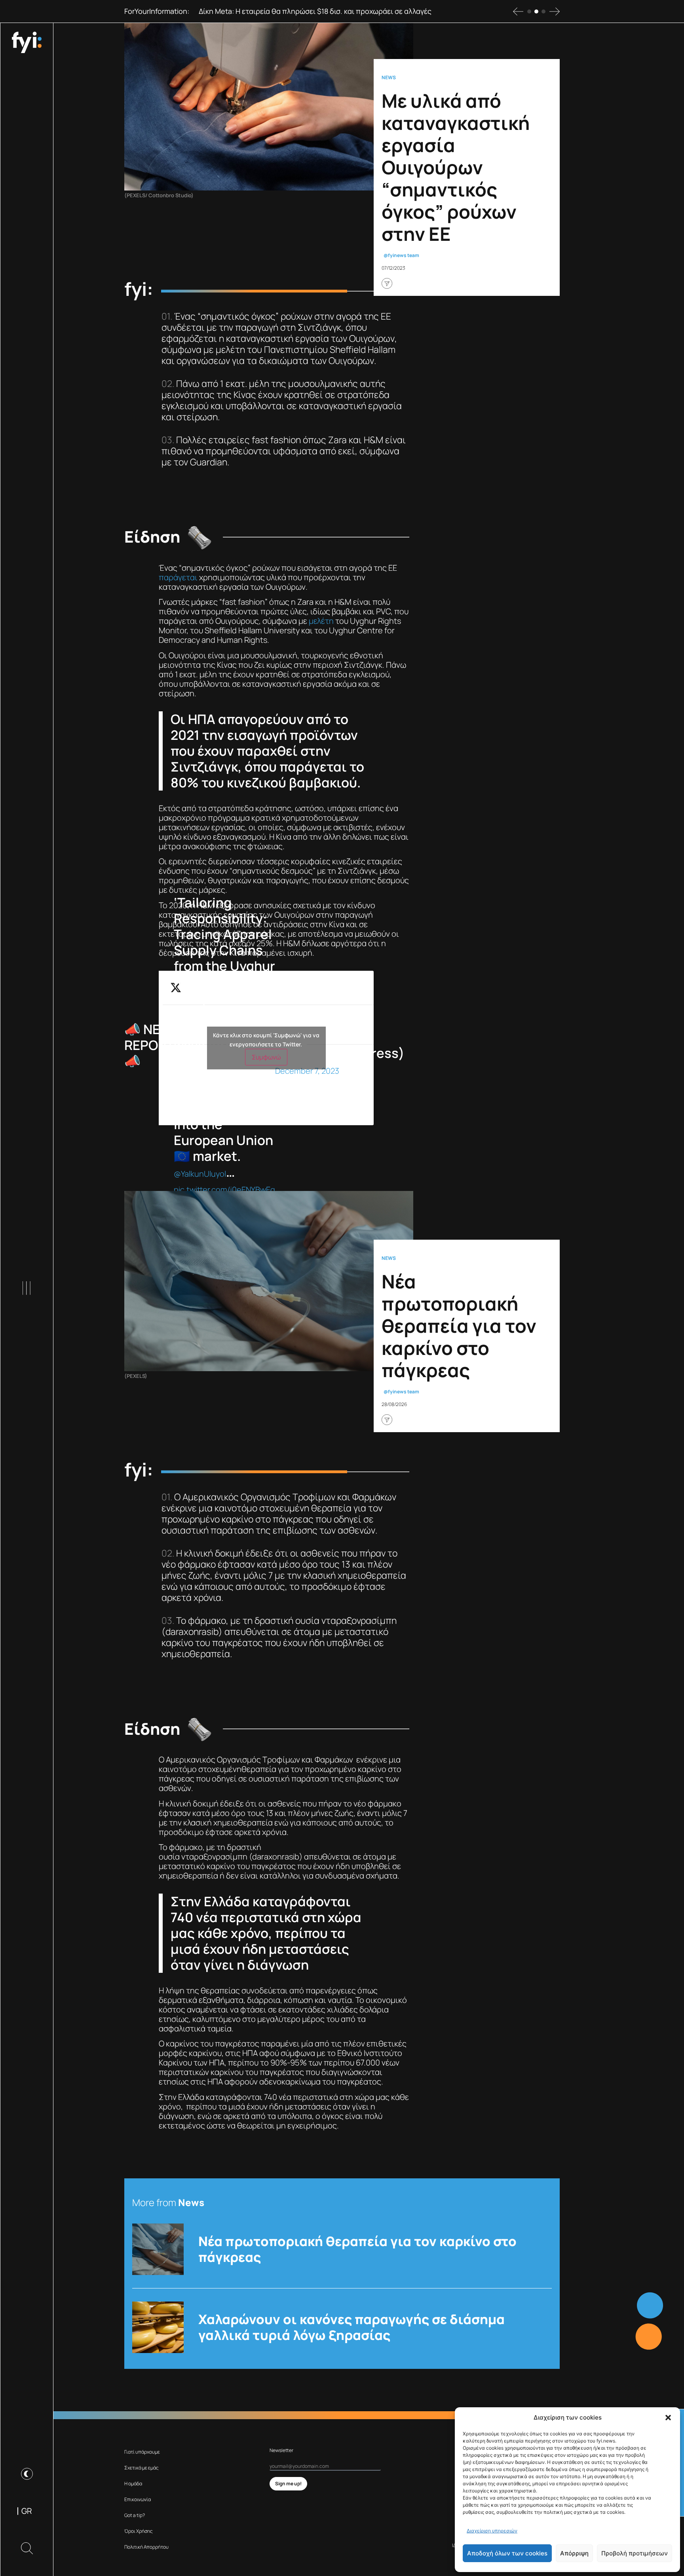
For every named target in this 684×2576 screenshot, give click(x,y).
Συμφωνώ (266, 1057)
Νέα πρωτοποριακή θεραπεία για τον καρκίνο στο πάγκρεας (357, 2249)
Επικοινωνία (138, 2499)
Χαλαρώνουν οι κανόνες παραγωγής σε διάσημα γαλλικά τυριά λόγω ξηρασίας (351, 2327)
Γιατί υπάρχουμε (142, 2452)
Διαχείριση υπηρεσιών (492, 2531)
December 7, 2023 (307, 1071)
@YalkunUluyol (200, 1174)
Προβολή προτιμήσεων (635, 2553)
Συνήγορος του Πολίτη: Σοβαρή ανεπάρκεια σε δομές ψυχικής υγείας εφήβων (326, 11)
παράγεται (178, 577)
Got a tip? (135, 2515)
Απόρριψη (574, 2553)
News (389, 78)
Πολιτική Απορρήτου (146, 2547)
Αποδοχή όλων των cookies (507, 2553)
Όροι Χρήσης (139, 2531)
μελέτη (321, 621)
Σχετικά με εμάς (142, 2468)
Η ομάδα (133, 2484)
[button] (668, 2418)
